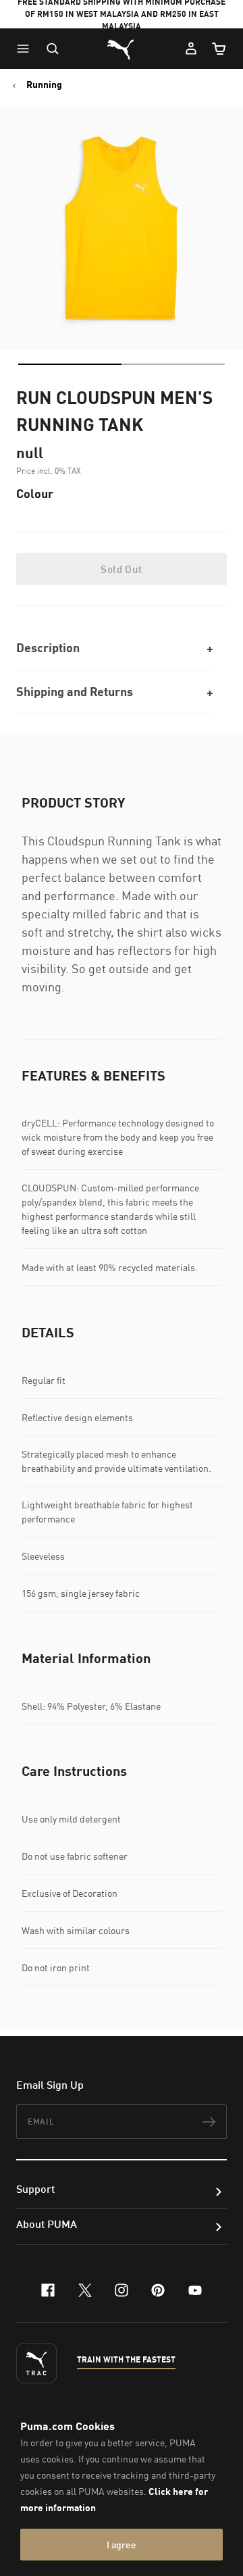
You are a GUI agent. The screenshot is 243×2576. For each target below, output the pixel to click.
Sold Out (121, 569)
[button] (26, 49)
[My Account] (191, 49)
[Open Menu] (26, 49)
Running (44, 84)
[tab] (70, 364)
